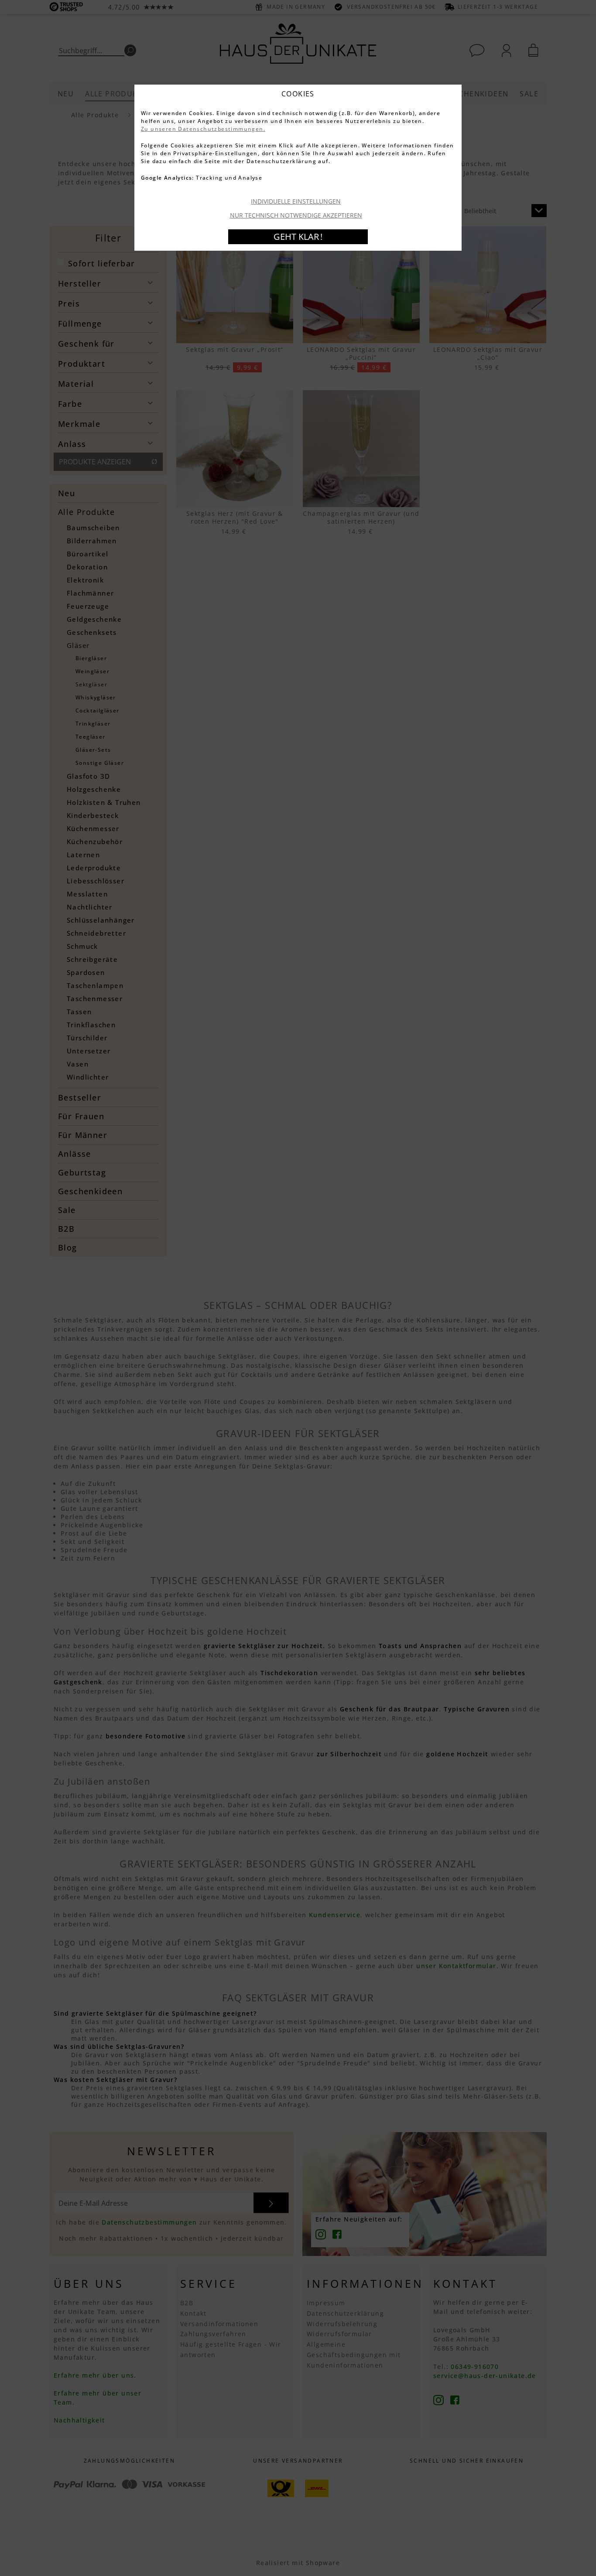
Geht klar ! (298, 237)
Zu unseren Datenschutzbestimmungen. (203, 129)
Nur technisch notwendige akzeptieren (296, 215)
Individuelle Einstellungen (296, 201)
